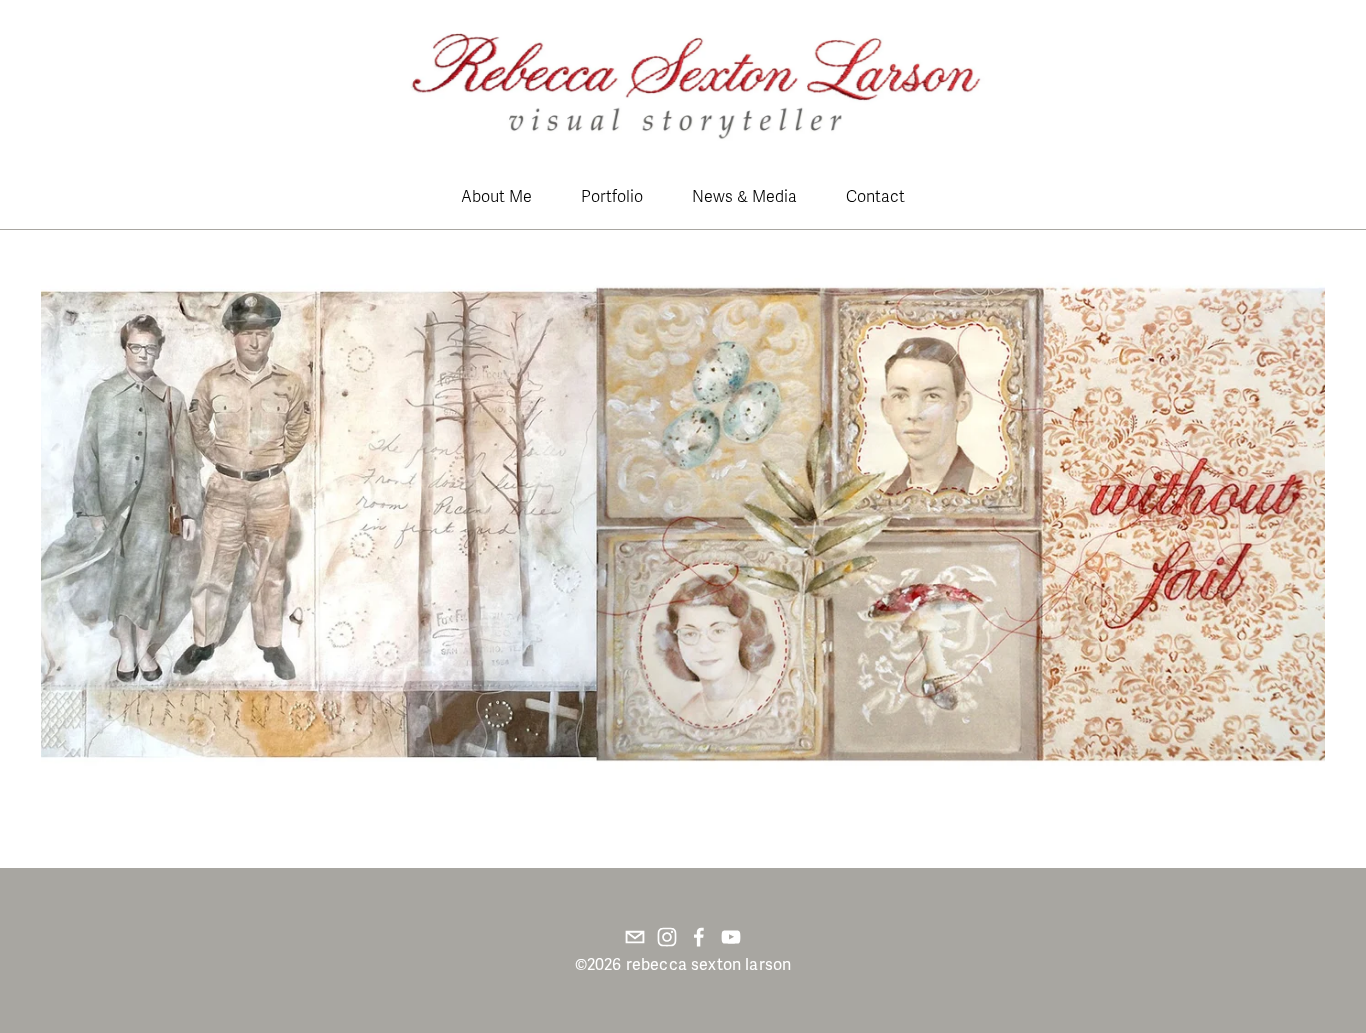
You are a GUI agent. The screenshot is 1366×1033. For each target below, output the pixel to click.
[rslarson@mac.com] (635, 937)
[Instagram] (667, 937)
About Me (496, 197)
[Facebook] (699, 937)
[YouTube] (731, 937)
